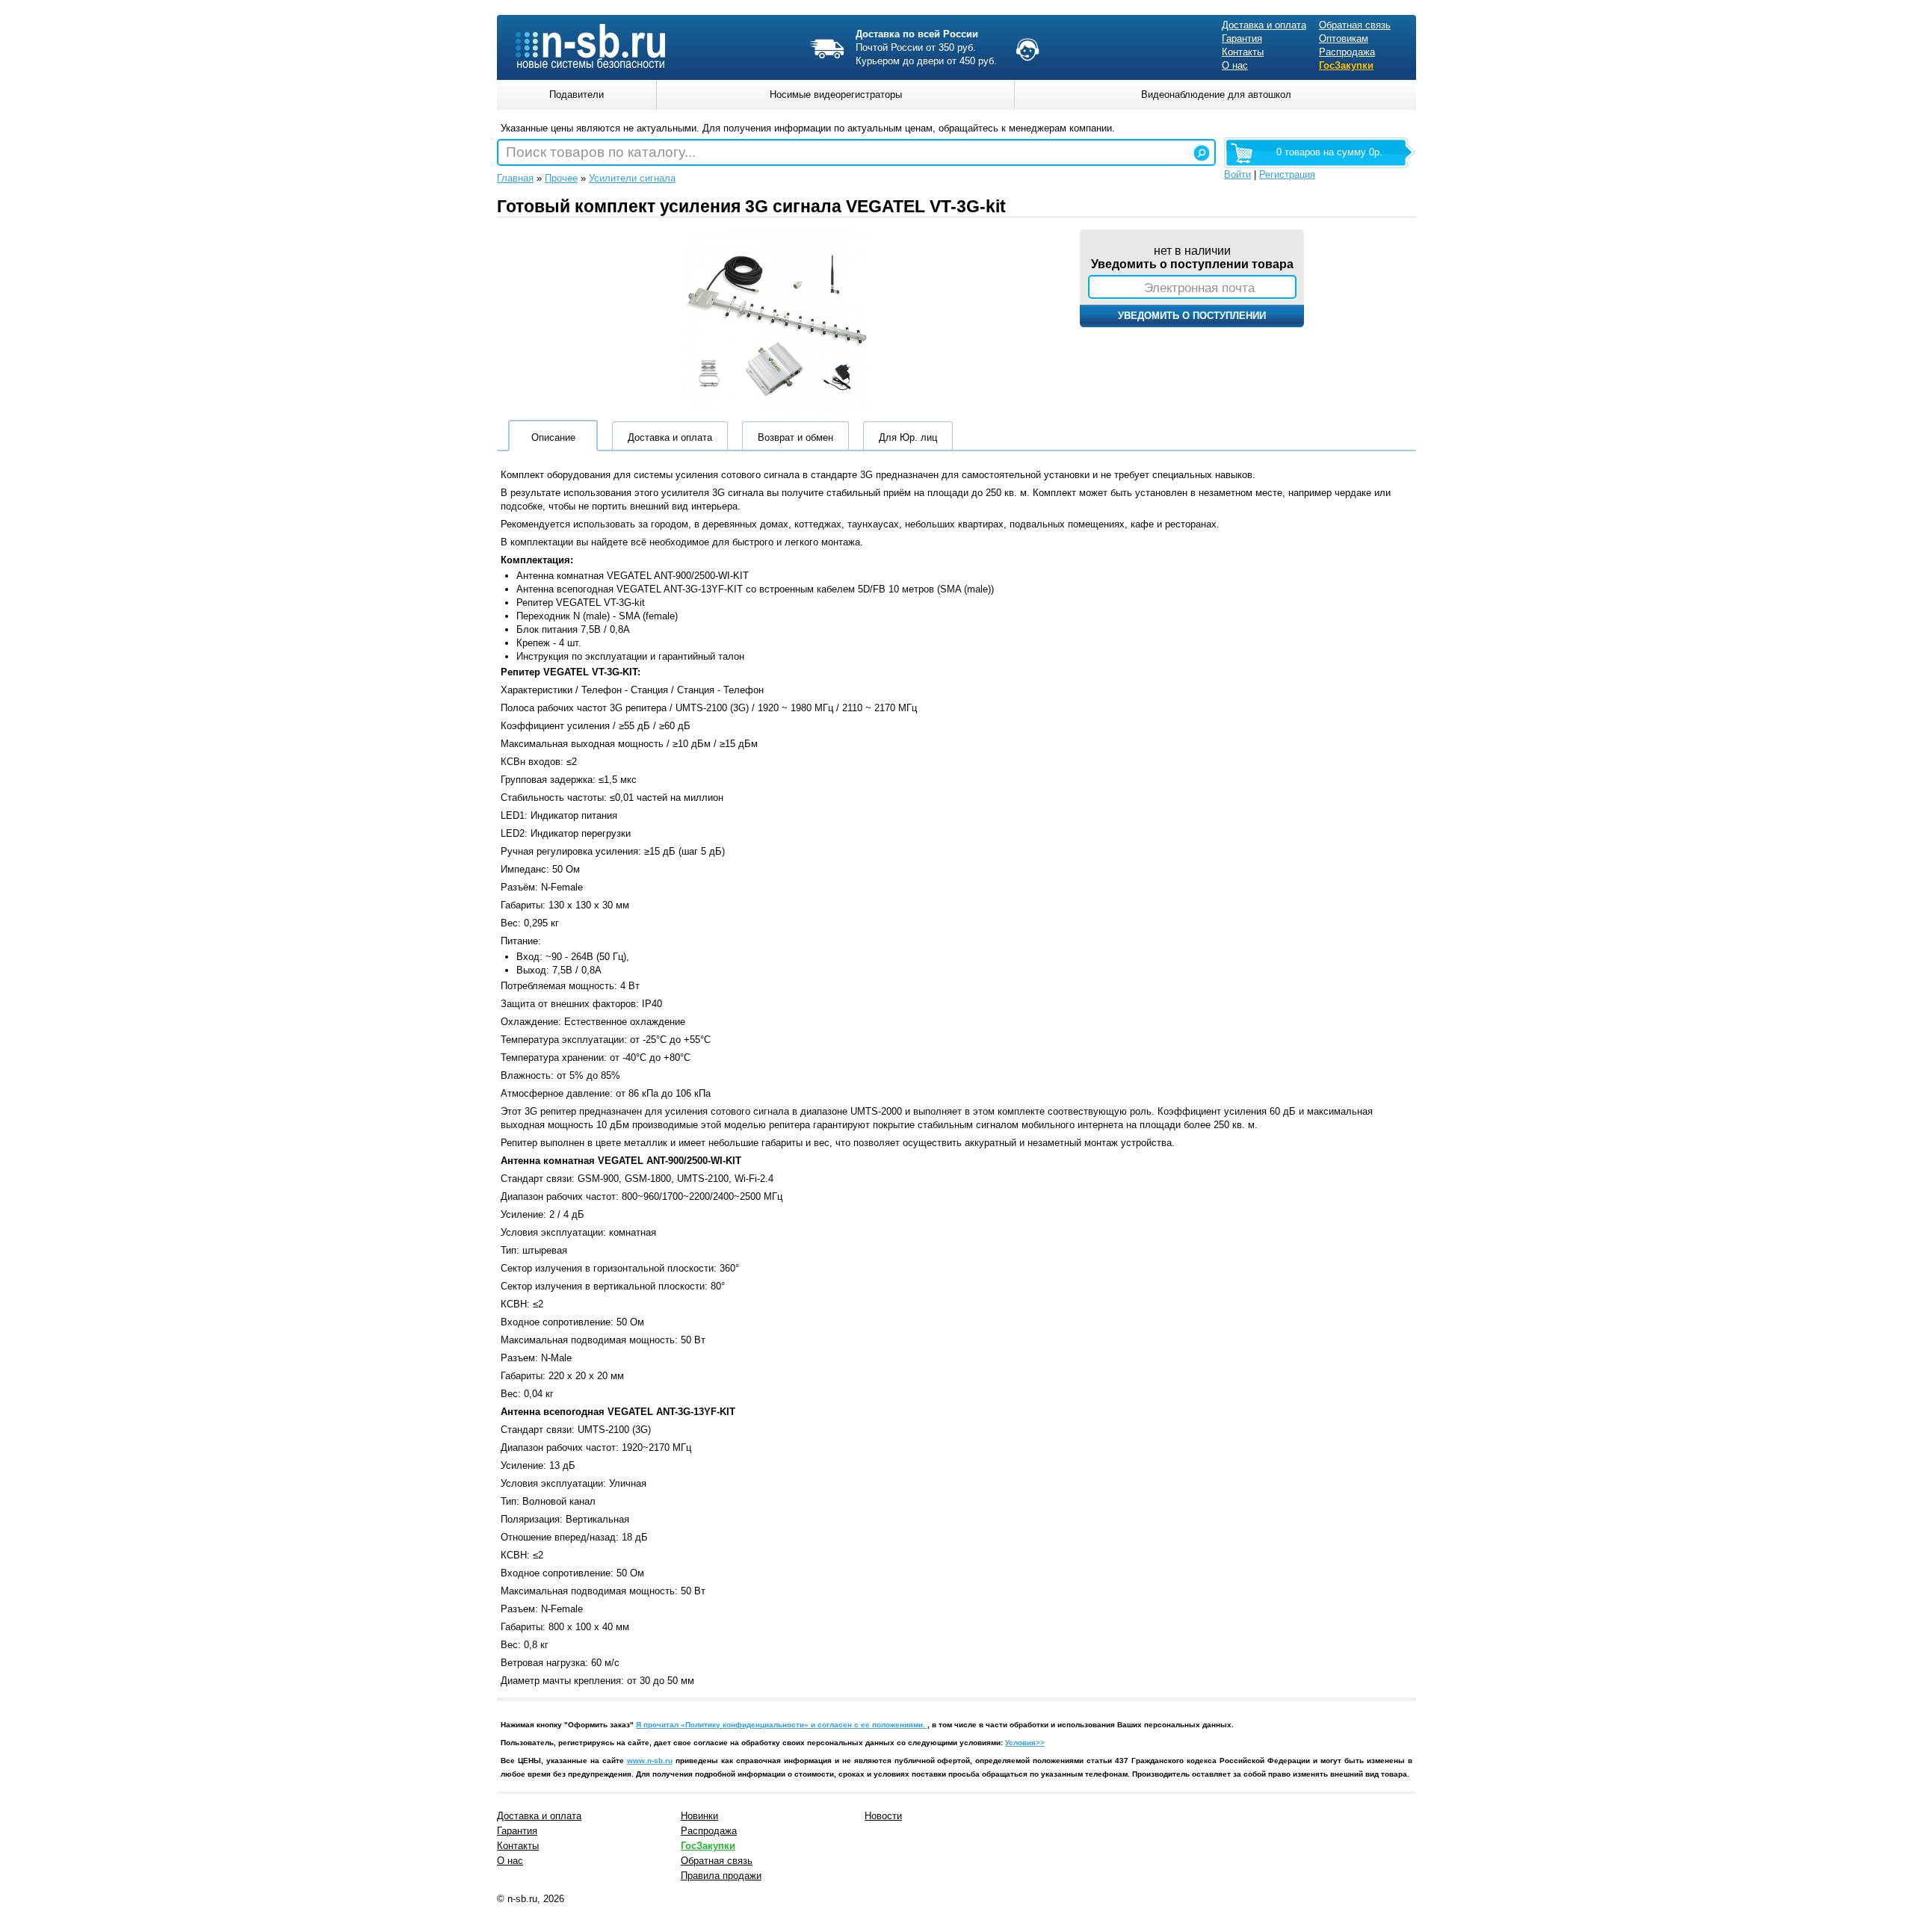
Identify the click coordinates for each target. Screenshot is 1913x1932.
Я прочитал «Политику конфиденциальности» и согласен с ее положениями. (782, 1725)
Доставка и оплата (1264, 25)
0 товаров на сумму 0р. (1329, 152)
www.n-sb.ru (650, 1761)
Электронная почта (1199, 288)
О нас (1235, 65)
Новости (883, 1816)
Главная (515, 178)
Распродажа (1347, 52)
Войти (1237, 174)
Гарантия (1242, 38)
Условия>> (1025, 1743)
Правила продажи (721, 1876)
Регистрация (1287, 174)
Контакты (1243, 52)
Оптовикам (1344, 38)
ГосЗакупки (1346, 65)
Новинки (699, 1816)
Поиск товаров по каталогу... (601, 152)
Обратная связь (1355, 25)
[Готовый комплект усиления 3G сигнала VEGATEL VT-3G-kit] (777, 413)
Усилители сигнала (632, 178)
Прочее (561, 178)
